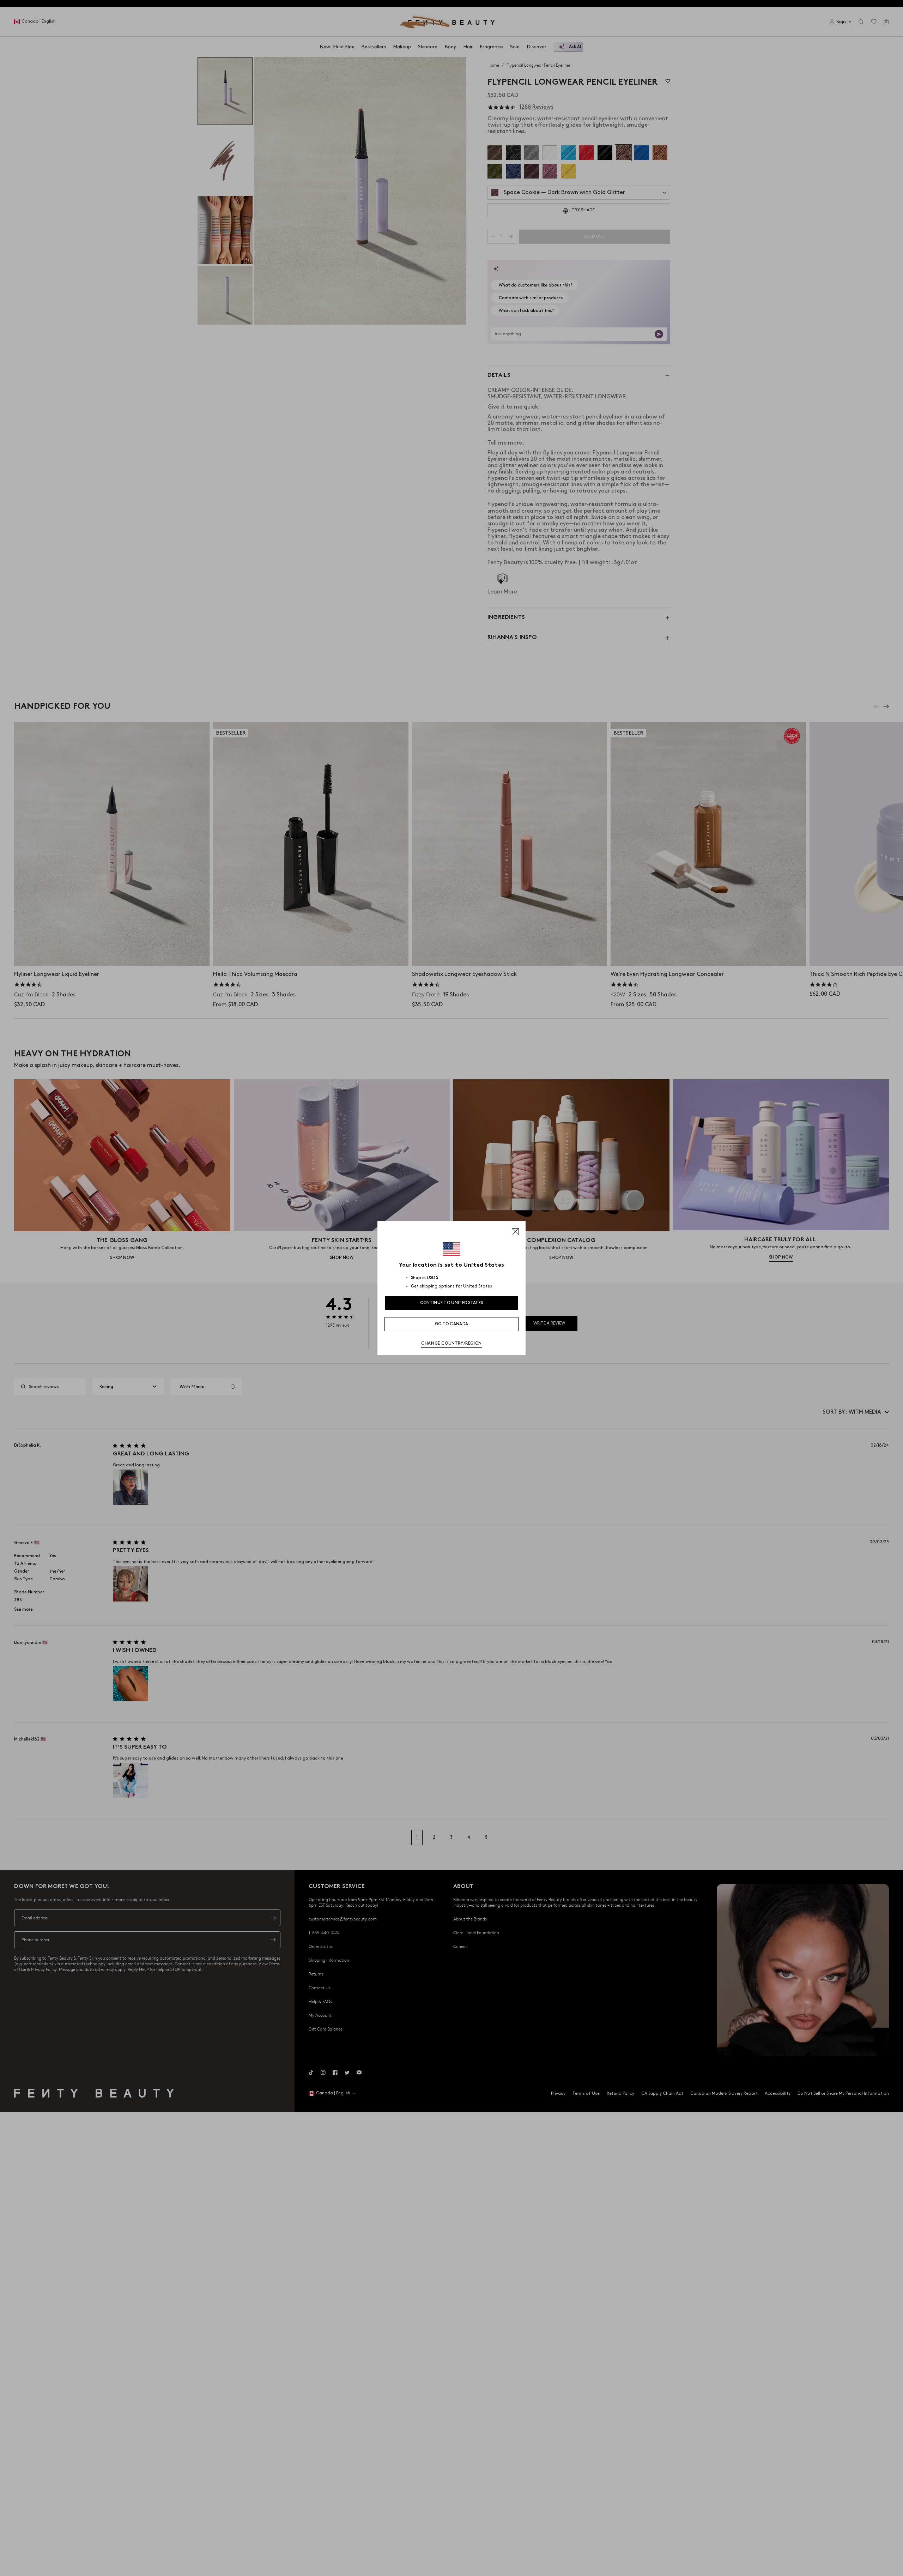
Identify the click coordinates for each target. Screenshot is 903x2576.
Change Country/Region (451, 1343)
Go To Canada (452, 1324)
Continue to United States (452, 1303)
